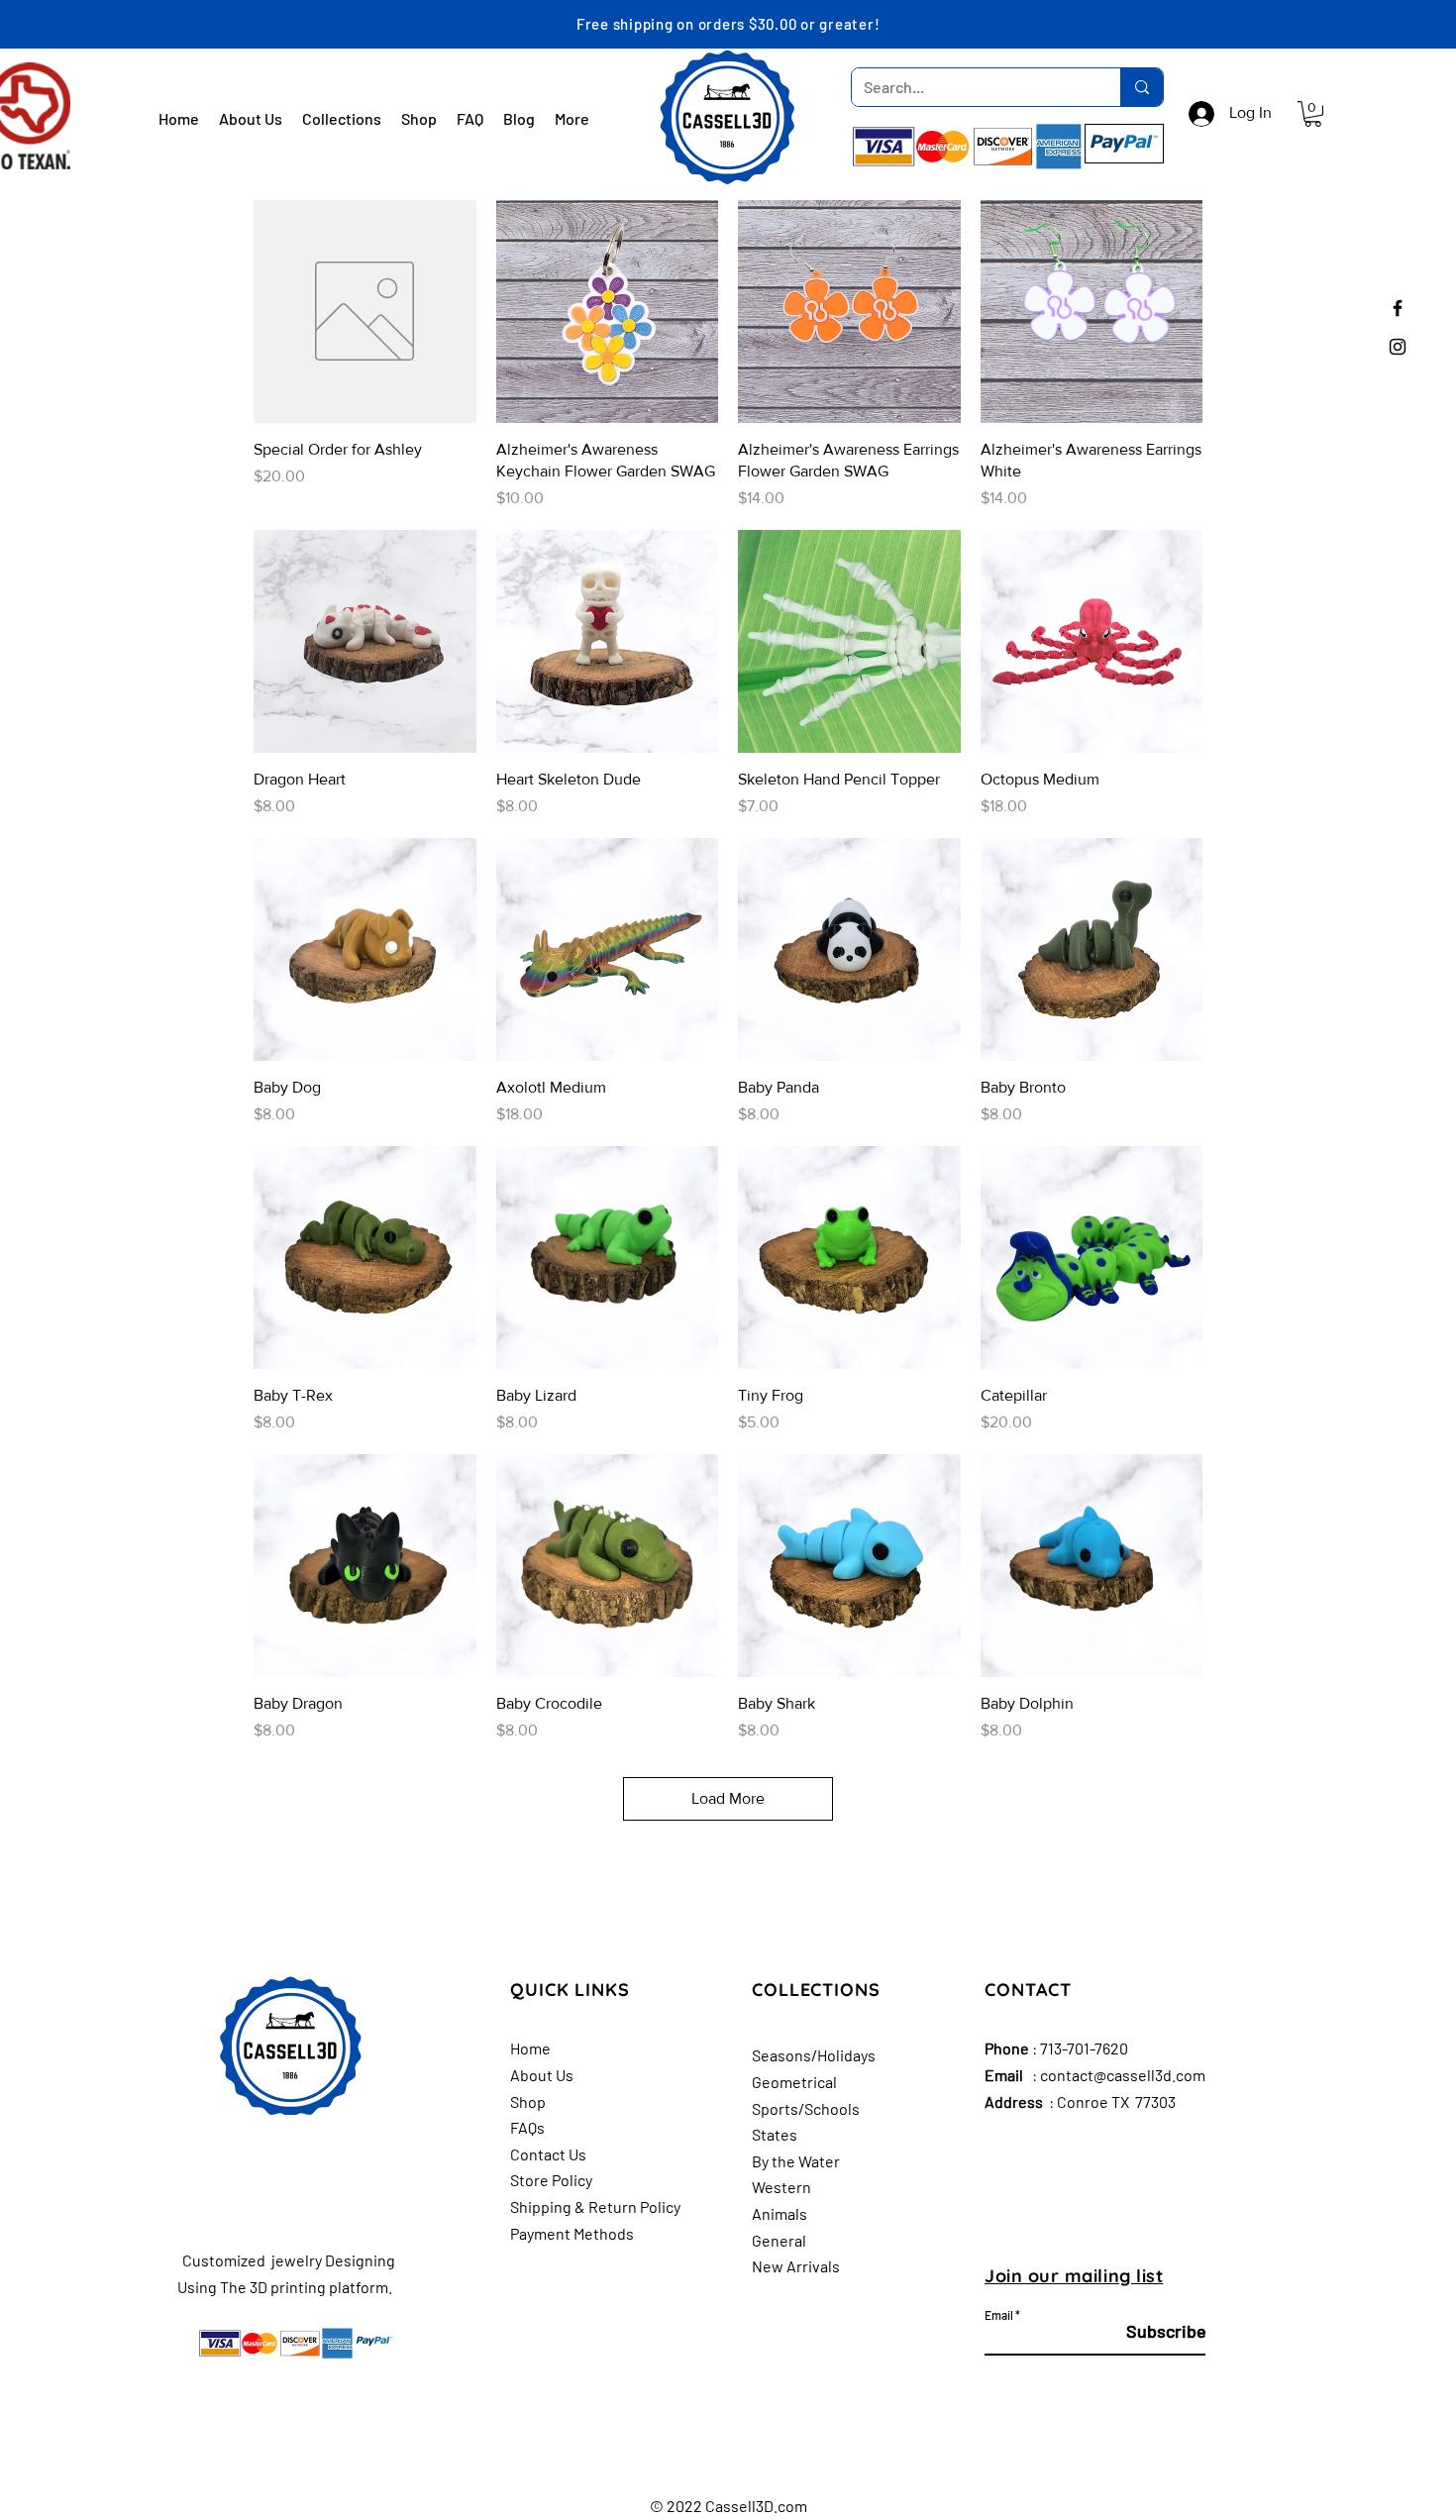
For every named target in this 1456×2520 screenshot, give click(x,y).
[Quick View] (365, 312)
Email (999, 2315)
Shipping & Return (573, 2206)
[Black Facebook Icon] (1398, 308)
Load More (728, 1798)
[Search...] (1142, 87)
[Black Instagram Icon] (1398, 347)
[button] (1313, 114)
